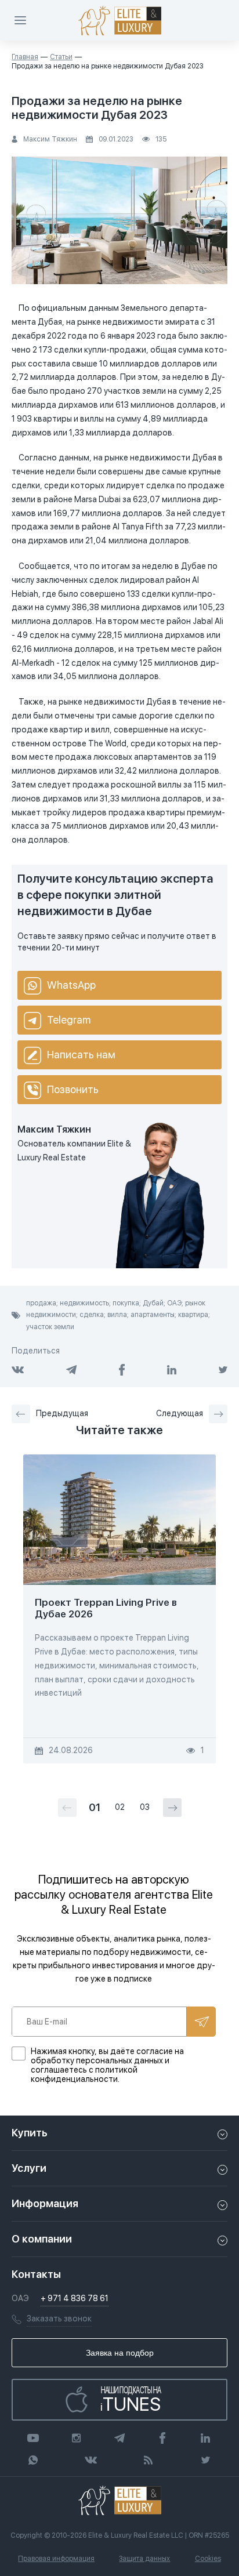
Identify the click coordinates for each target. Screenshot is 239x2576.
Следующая (180, 1413)
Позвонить (73, 1089)
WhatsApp (71, 985)
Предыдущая (62, 1413)
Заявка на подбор (120, 2353)
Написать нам (81, 1055)
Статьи (61, 57)
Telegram (69, 1020)
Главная (25, 57)
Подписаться (201, 2022)
